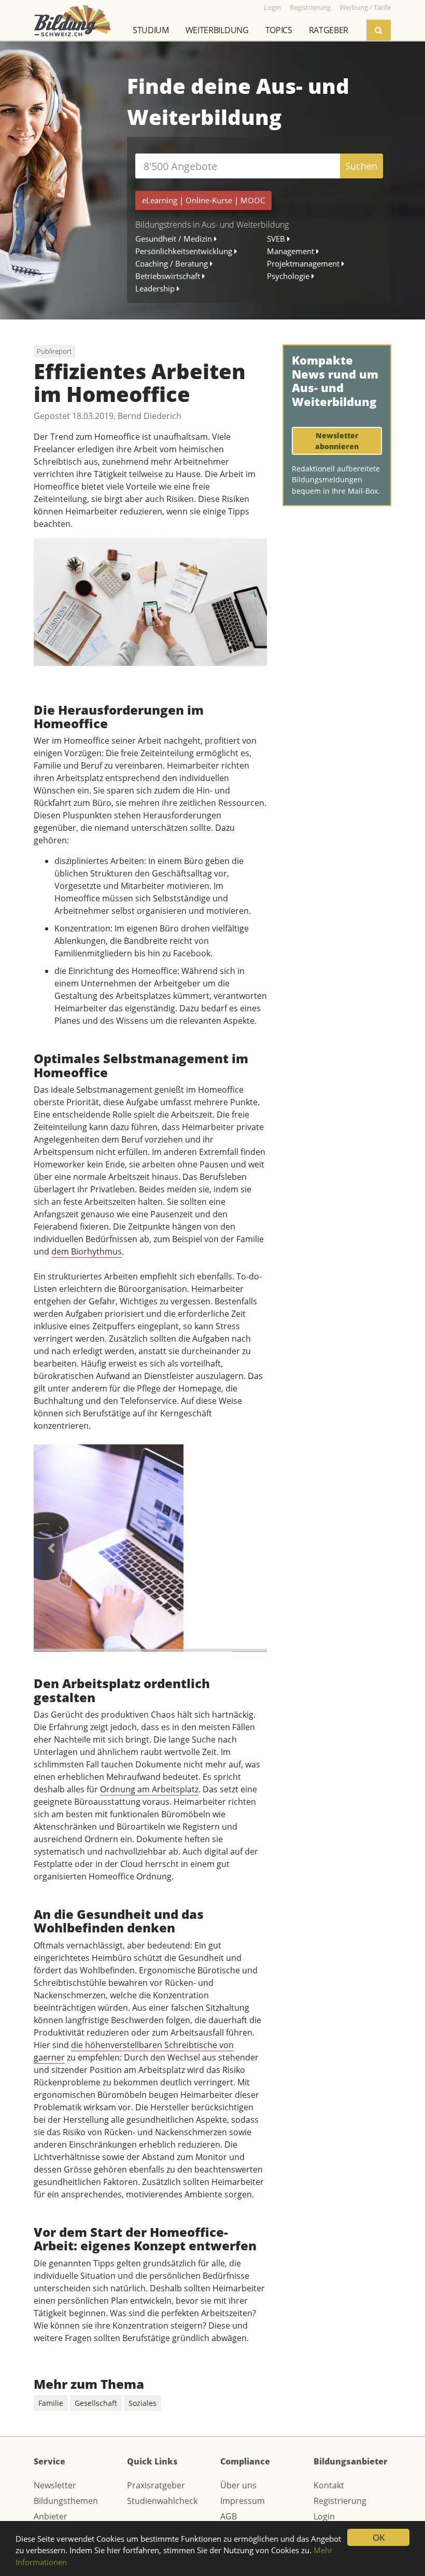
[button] (51, 1548)
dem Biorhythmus (87, 1251)
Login (324, 2516)
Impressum (243, 2501)
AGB (229, 2516)
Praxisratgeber (156, 2485)
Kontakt (329, 2485)
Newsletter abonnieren (338, 441)
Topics (279, 30)
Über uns (238, 2485)
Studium (151, 30)
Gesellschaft (96, 2403)
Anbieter (51, 2516)
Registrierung (340, 2501)
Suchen (361, 166)
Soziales (143, 2403)
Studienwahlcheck (162, 2501)
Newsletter (55, 2485)
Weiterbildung (217, 30)
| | (203, 200)
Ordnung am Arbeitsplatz (149, 1789)
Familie (51, 2403)
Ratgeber (329, 30)
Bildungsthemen (66, 2501)
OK (379, 2537)
